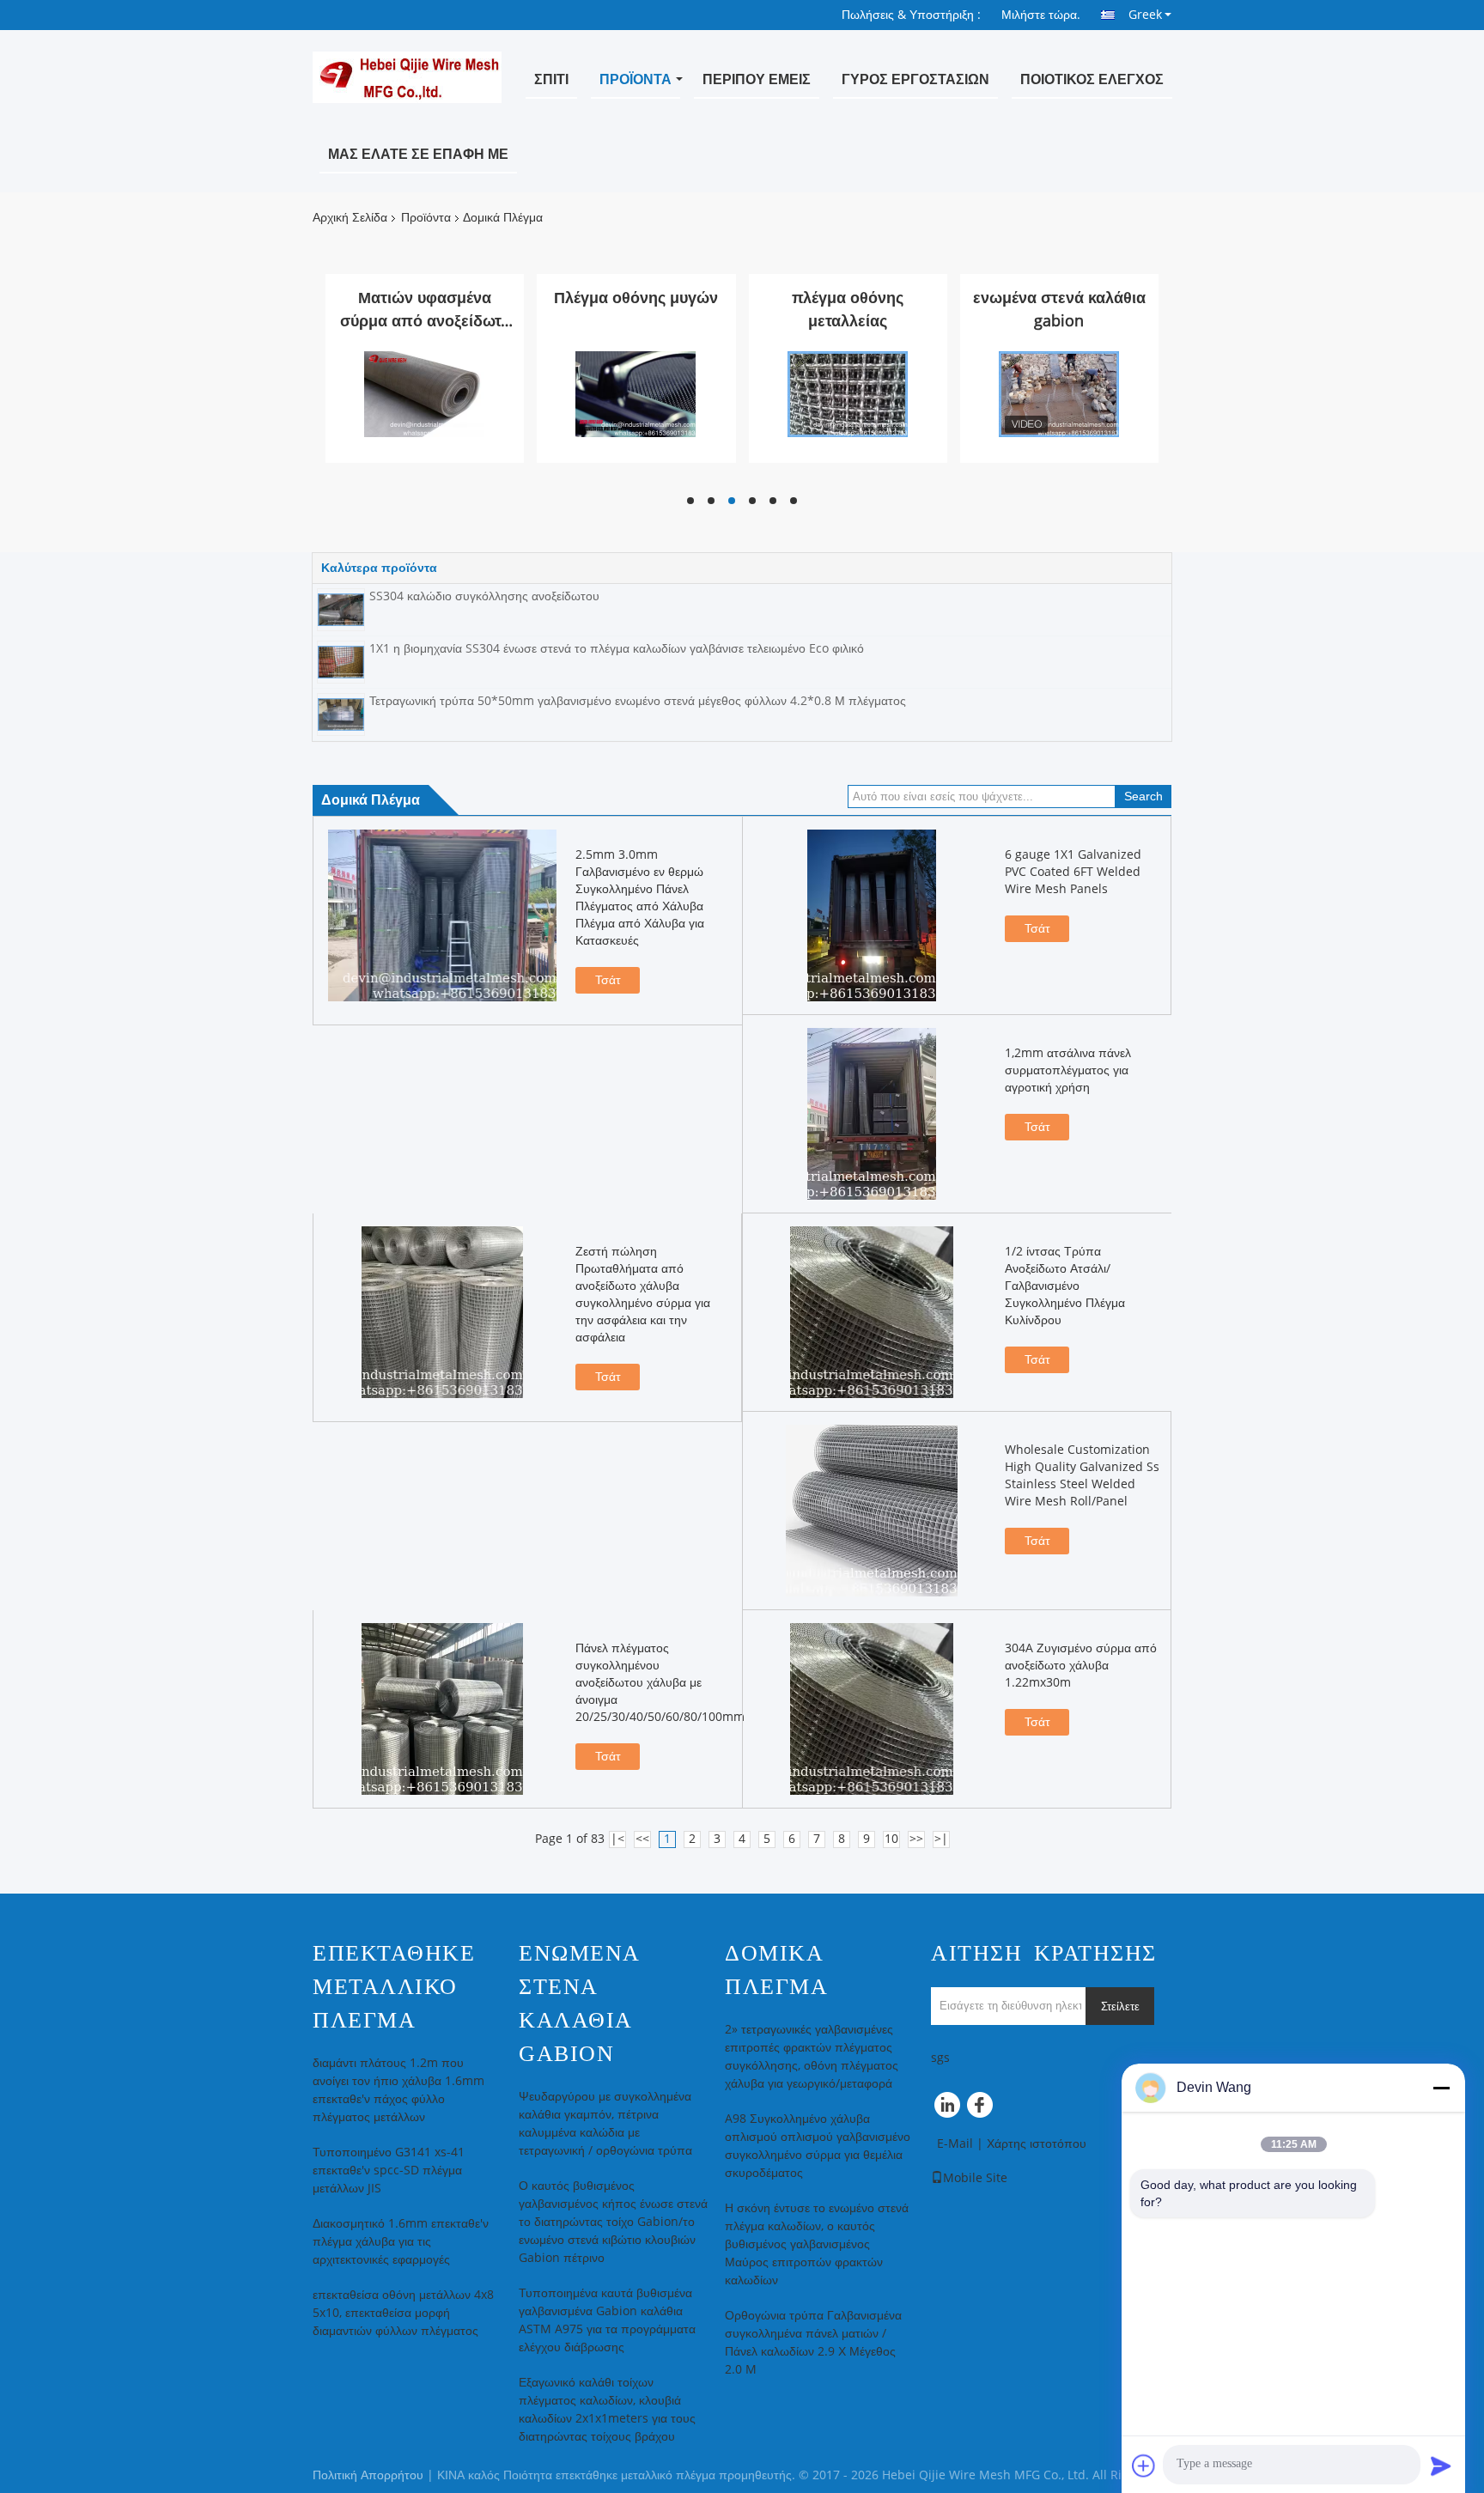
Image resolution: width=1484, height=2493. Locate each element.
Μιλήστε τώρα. (1041, 15)
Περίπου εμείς (757, 79)
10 (891, 1839)
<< (642, 1839)
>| (941, 1839)
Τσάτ (608, 980)
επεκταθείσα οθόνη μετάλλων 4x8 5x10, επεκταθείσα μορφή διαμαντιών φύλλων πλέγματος (403, 2313)
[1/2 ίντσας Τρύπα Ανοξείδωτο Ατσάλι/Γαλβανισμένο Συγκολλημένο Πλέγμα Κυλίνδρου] (872, 1312)
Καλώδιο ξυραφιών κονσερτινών (1059, 310)
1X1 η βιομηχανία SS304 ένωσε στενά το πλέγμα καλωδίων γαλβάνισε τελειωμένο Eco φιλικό (617, 649)
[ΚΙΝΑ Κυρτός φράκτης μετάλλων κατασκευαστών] (848, 394)
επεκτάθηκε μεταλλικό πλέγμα (394, 1987)
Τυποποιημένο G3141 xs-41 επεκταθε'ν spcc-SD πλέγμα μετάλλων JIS (389, 2171)
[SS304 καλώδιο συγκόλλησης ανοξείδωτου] (341, 609)
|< (617, 1839)
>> (916, 1839)
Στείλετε (1120, 2007)
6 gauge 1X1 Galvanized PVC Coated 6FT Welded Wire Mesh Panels (1073, 872)
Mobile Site (975, 2178)
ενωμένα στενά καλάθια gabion (579, 2004)
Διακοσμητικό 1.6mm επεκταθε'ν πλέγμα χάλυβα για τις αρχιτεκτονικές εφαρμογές (401, 2242)
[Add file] (1144, 2466)
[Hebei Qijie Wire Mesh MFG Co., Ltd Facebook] (982, 2109)
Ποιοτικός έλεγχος (1092, 79)
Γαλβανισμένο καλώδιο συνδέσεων (425, 310)
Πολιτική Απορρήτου (368, 2475)
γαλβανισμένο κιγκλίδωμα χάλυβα (636, 310)
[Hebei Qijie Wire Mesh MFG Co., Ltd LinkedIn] (948, 2109)
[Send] (1441, 2466)
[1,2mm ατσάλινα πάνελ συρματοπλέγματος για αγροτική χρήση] (872, 1114)
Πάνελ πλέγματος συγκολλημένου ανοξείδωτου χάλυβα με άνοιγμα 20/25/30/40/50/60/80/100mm (660, 1683)
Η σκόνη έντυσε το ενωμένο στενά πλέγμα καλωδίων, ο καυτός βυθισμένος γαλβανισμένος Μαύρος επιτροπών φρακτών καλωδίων (817, 2244)
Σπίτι (551, 79)
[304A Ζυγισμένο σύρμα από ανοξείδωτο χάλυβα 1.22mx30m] (872, 1709)
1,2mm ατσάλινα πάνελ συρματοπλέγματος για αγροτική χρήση (1068, 1070)
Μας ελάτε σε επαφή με (418, 154)
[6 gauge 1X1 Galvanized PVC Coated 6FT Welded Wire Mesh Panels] (872, 915)
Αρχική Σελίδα (350, 218)
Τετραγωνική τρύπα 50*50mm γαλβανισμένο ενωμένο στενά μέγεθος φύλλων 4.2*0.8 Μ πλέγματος (638, 701)
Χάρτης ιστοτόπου (1037, 2144)
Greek (1145, 15)
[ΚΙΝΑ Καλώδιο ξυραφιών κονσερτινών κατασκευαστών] (1059, 394)
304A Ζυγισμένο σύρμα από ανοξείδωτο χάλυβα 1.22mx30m (1081, 1666)
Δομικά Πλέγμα (776, 1970)
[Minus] (1441, 2088)
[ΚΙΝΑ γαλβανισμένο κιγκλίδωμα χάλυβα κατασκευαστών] (636, 394)
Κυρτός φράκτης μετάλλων (848, 310)
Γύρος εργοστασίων (915, 79)
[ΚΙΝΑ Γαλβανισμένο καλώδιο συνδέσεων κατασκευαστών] (424, 394)
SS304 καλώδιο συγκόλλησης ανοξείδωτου (484, 596)
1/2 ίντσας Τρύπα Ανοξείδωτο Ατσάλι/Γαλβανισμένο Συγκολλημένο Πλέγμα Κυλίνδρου (1065, 1286)
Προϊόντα (636, 79)
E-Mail (955, 2144)
